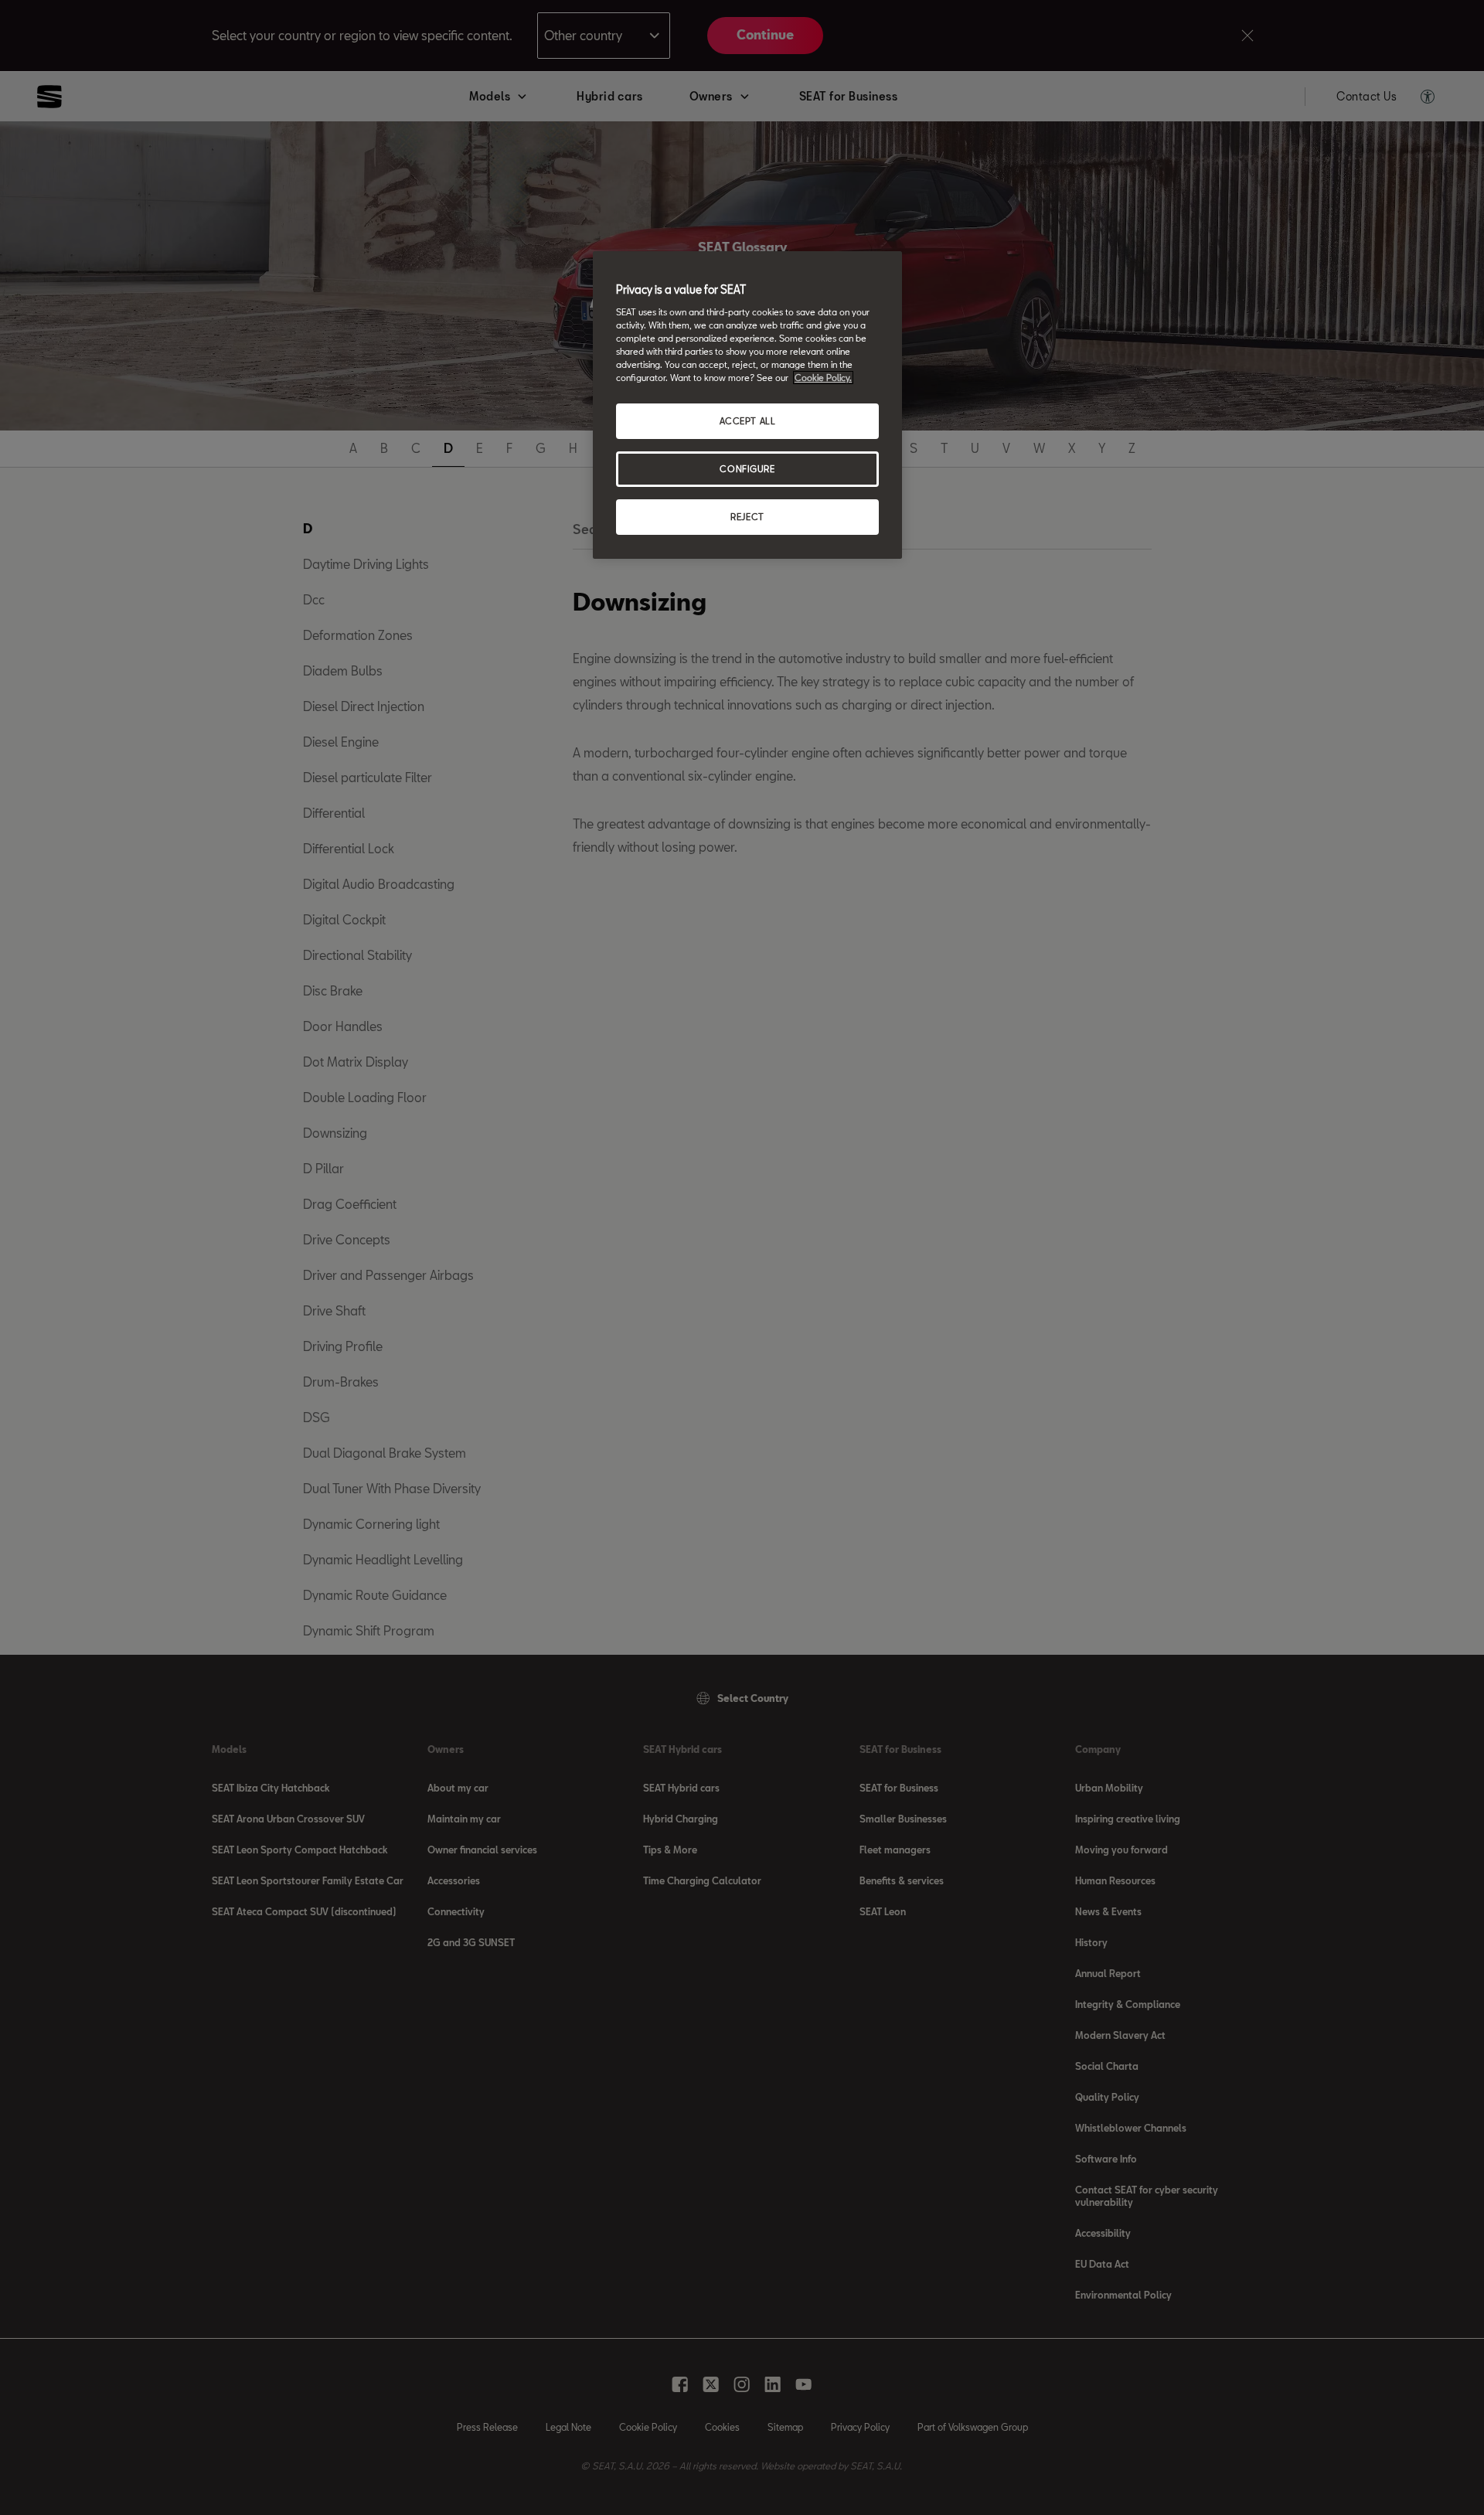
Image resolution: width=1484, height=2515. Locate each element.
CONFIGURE (747, 469)
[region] (747, 405)
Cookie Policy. (823, 378)
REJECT (747, 517)
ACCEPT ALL (748, 421)
